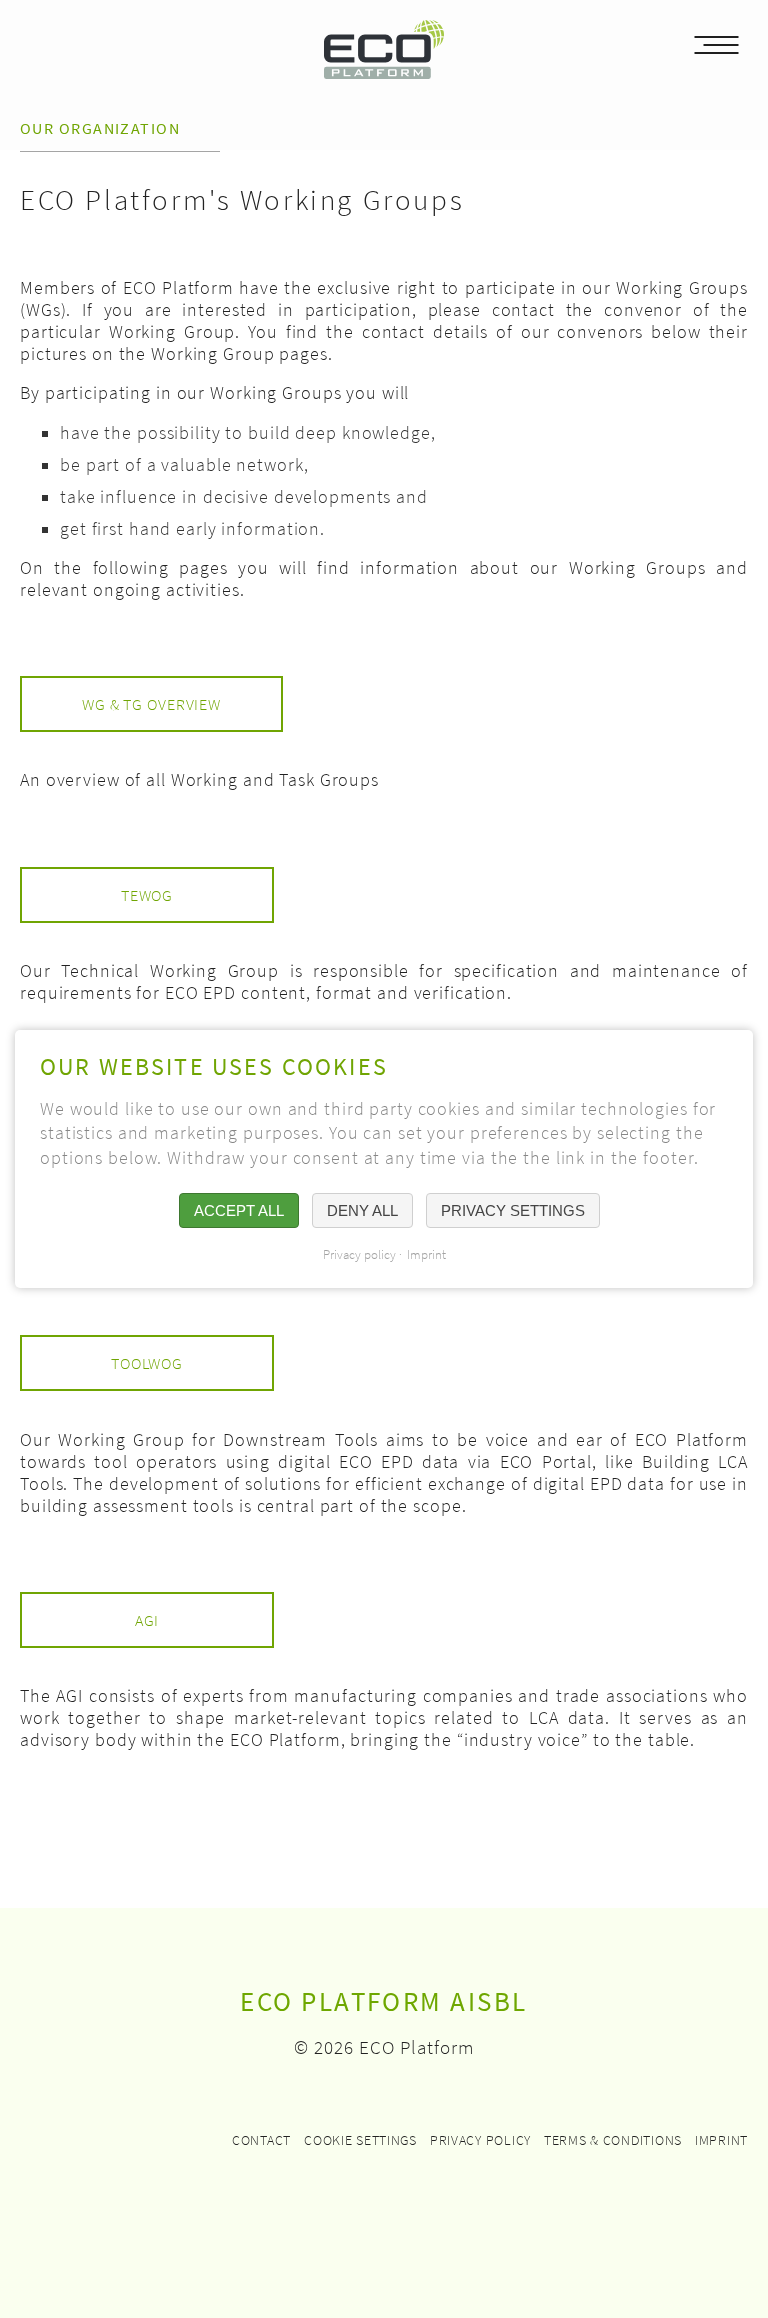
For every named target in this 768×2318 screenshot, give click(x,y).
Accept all (239, 1210)
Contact (261, 2140)
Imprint (721, 2140)
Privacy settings (513, 1210)
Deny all (362, 1210)
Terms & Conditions (613, 2140)
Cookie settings (360, 2140)
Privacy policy (480, 2140)
